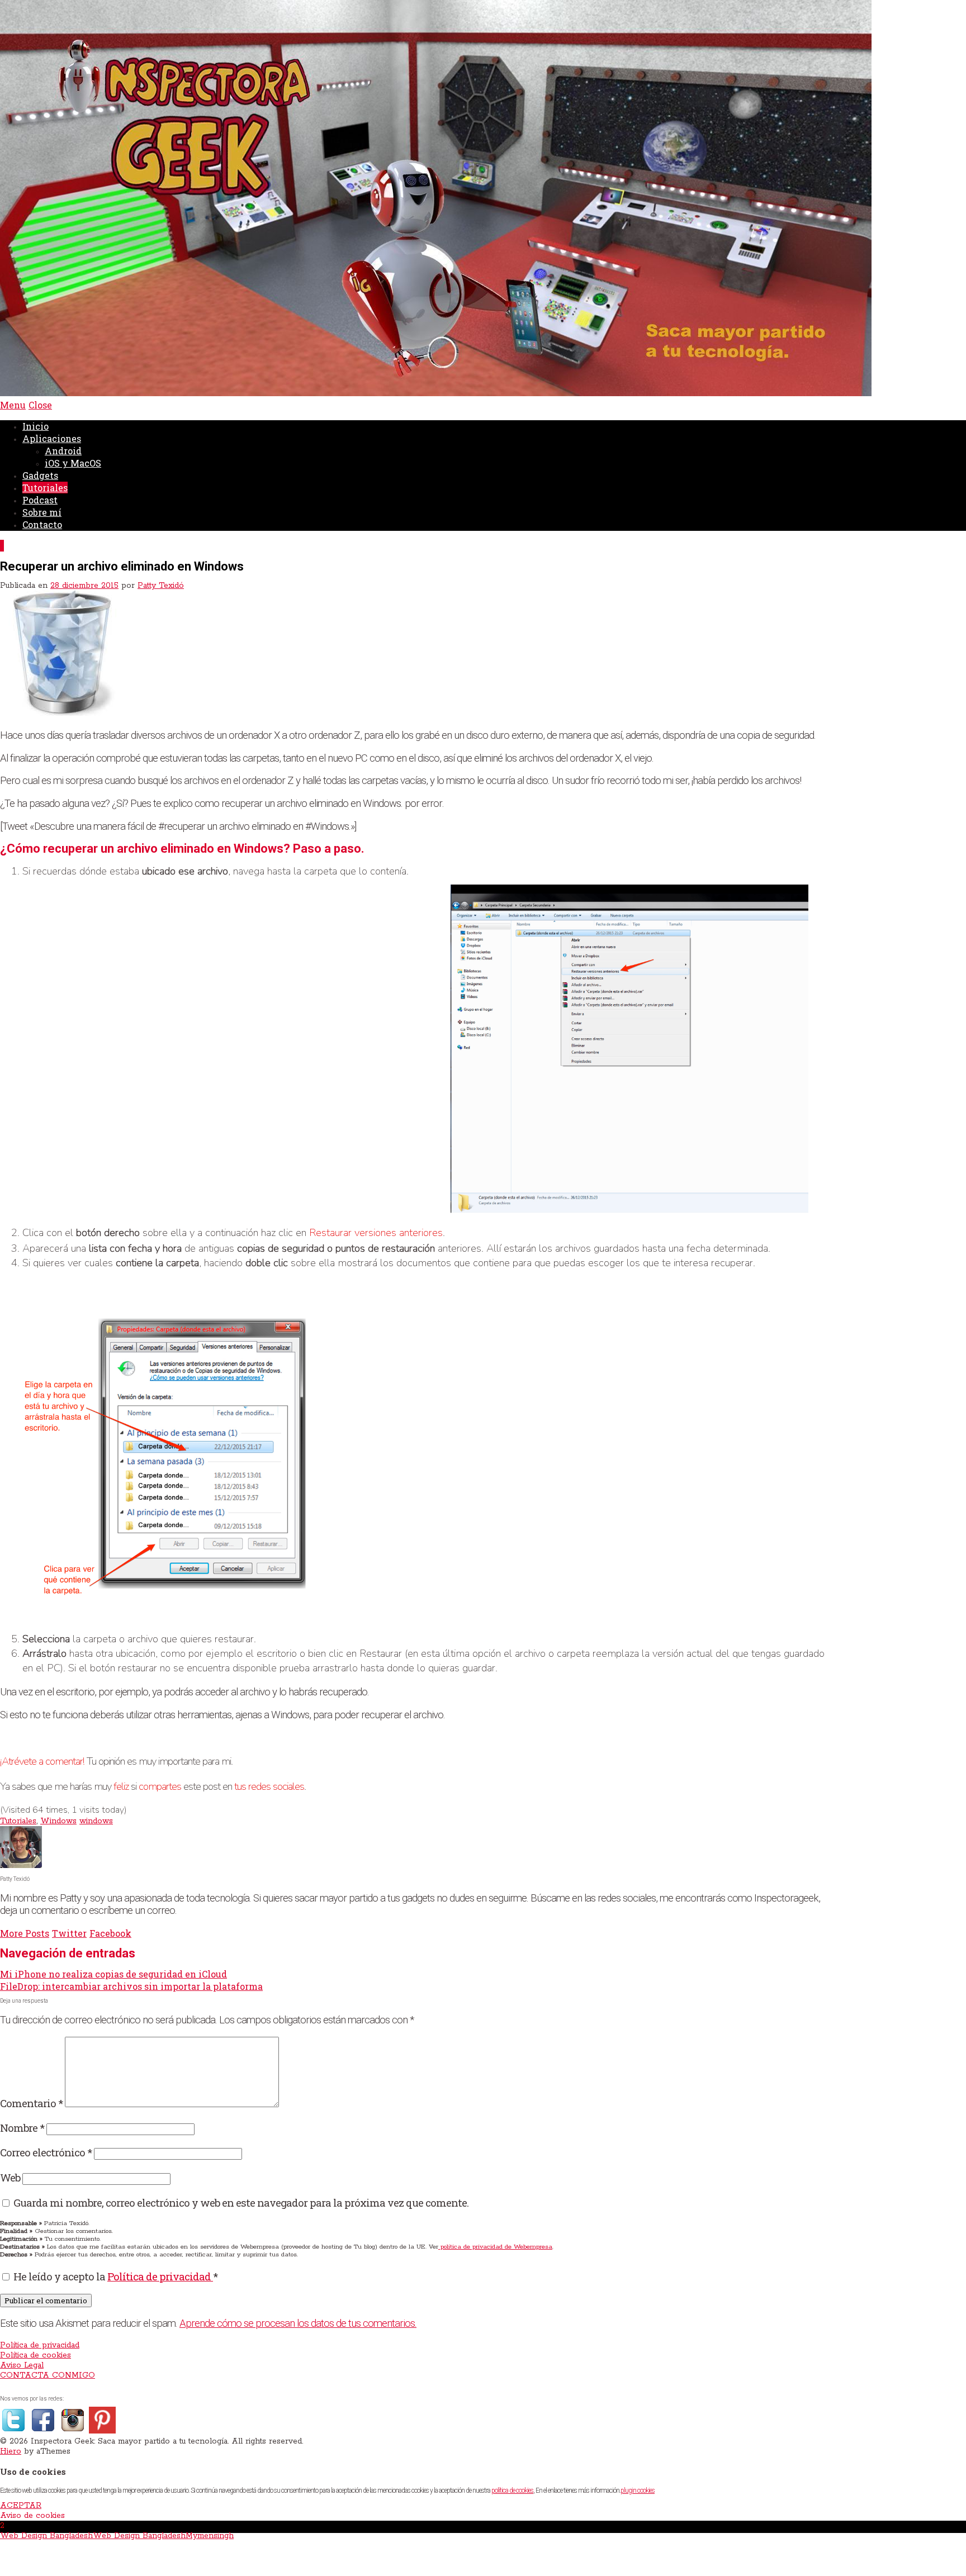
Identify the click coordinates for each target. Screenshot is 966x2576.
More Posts (25, 1933)
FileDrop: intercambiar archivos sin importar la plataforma (131, 1986)
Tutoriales (45, 488)
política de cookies (512, 2491)
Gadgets (40, 475)
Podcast (40, 500)
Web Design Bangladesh (46, 2536)
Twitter (69, 1933)
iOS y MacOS (73, 463)
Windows (58, 1821)
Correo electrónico (46, 2152)
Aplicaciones (52, 438)
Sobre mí (42, 512)
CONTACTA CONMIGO (48, 2375)
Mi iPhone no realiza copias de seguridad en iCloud (113, 1974)
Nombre (22, 2128)
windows (96, 1821)
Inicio (35, 426)
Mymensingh (210, 2536)
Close (40, 405)
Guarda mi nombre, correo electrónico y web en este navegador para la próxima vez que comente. (241, 2202)
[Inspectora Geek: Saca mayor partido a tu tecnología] (436, 394)
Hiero (11, 2451)
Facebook (110, 1933)
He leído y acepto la (115, 2276)
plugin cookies (638, 2491)
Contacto (42, 524)
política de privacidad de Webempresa (495, 2247)
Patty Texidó (161, 586)
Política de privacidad (160, 2276)
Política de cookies (35, 2355)
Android (63, 451)
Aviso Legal (22, 2365)
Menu (13, 405)
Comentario (31, 2103)
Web (10, 2177)
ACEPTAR (21, 2506)
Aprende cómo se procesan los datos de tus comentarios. (298, 2323)
